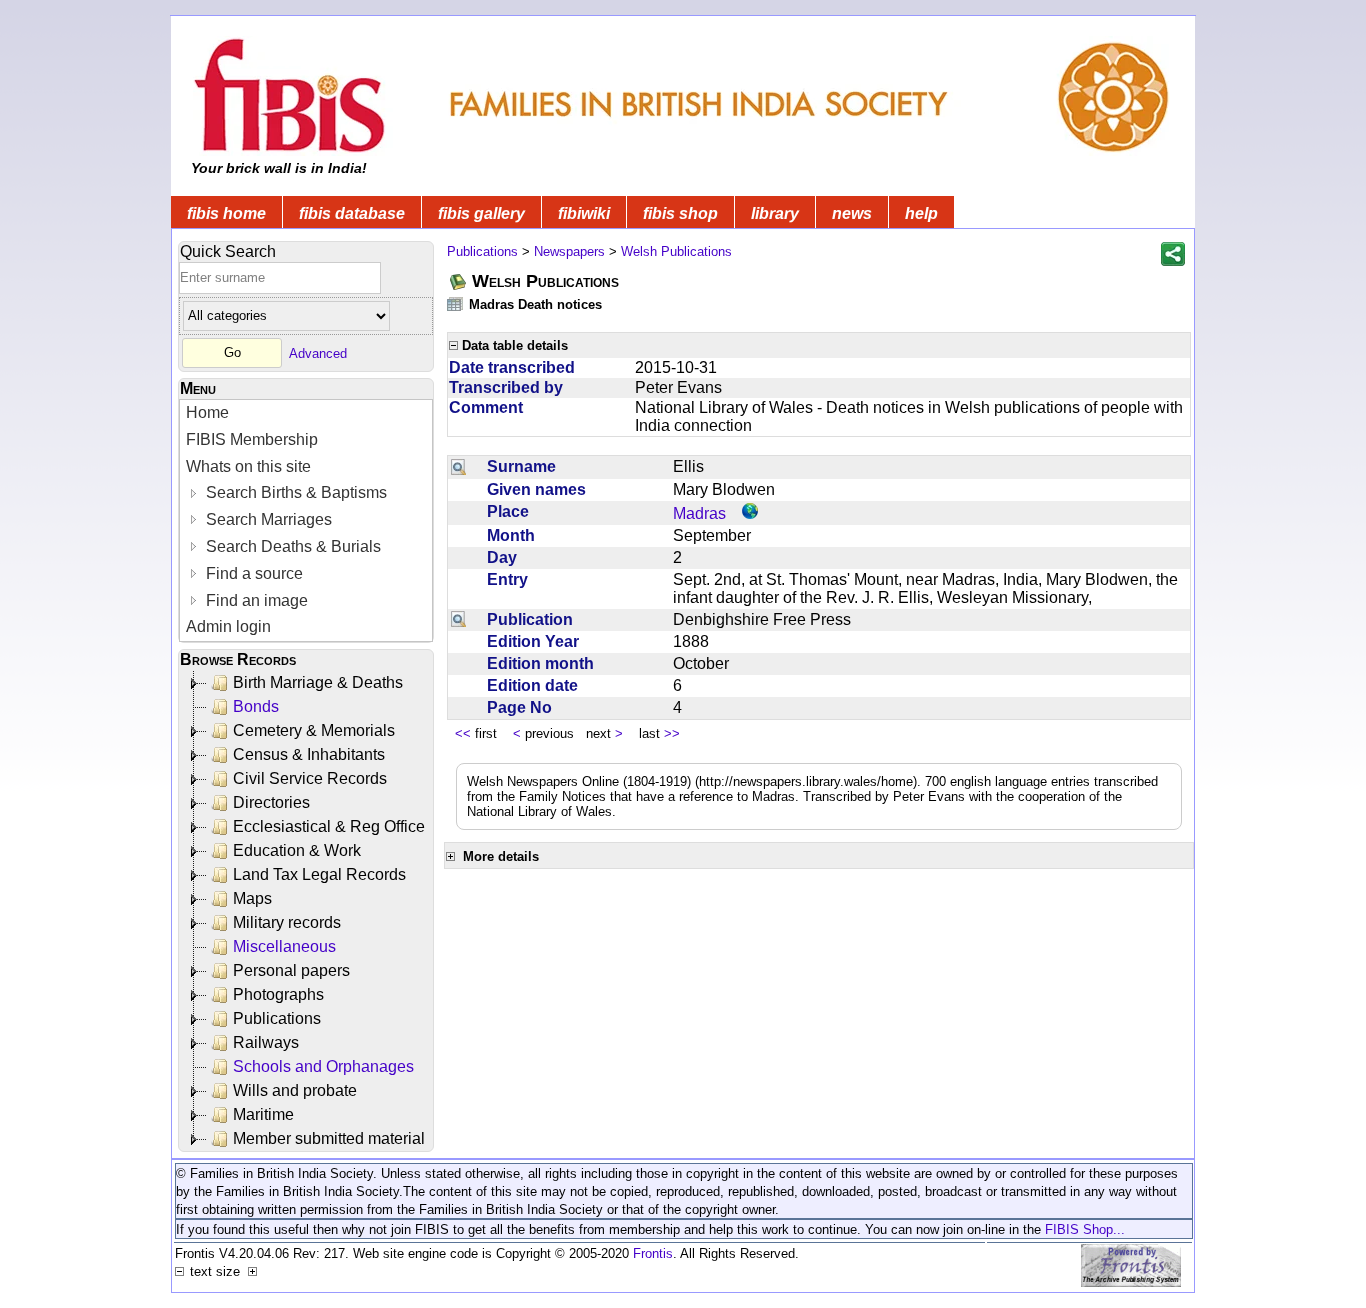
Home (207, 412)
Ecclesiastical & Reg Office (329, 826)
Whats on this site (248, 466)
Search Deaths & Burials (291, 546)
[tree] (307, 911)
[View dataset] (456, 303)
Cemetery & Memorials (314, 730)
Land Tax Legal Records (319, 874)
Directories (271, 802)
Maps (252, 898)
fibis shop (680, 213)
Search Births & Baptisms (294, 492)
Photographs (278, 994)
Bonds (256, 706)
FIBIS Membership (252, 439)
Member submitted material (329, 1138)
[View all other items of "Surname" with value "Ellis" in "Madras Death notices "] (459, 466)
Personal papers (291, 970)
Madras (699, 513)
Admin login (228, 626)
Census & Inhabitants (309, 754)
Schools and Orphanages (323, 1066)
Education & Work (297, 850)
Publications (277, 1018)
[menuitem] (306, 413)
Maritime (263, 1114)
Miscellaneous (284, 946)
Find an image (255, 600)
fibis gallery (481, 213)
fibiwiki (584, 213)
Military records (287, 922)
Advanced (318, 352)
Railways (266, 1042)
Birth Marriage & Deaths (318, 682)
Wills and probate (295, 1090)
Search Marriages (267, 519)
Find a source (252, 573)
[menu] (306, 520)
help (921, 213)
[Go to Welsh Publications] (459, 281)
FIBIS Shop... (1085, 1229)
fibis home (226, 213)
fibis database (352, 213)
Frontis (653, 1253)
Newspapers (569, 251)
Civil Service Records (310, 778)
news (852, 213)
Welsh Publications (676, 251)
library (775, 213)
